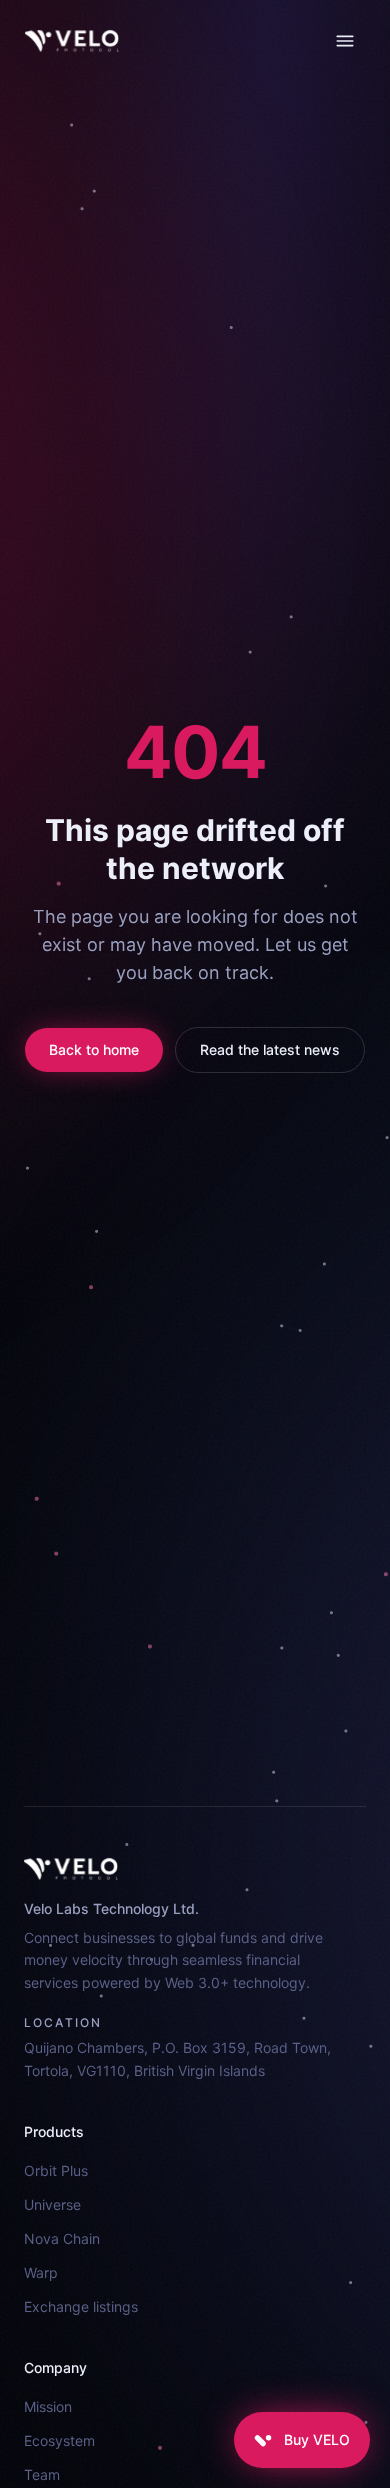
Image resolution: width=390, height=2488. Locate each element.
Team (42, 2474)
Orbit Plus (56, 2170)
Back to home (94, 1049)
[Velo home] (72, 41)
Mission (48, 2406)
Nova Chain (62, 2238)
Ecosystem (59, 2440)
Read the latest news (270, 1049)
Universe (52, 2204)
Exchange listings (81, 2306)
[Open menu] (345, 41)
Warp (41, 2272)
